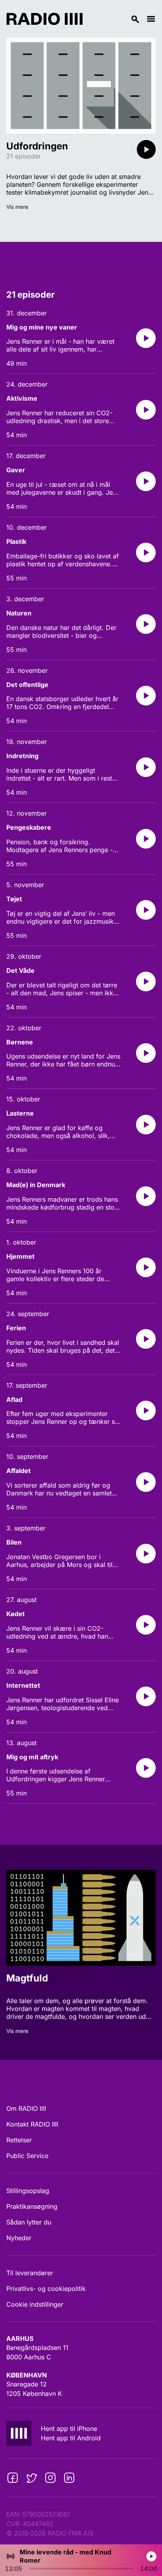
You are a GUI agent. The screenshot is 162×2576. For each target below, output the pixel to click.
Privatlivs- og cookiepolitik (46, 2289)
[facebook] (13, 2478)
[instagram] (50, 2478)
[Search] (114, 19)
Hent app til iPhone (69, 2429)
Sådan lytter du (29, 2222)
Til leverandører (30, 2273)
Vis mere (17, 207)
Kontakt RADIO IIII (32, 2124)
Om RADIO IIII (26, 2108)
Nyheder (19, 2238)
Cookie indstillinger (35, 2304)
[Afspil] (146, 149)
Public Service (27, 2156)
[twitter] (31, 2478)
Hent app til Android (71, 2438)
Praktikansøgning (32, 2206)
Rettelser (19, 2140)
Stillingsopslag (28, 2191)
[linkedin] (69, 2478)
